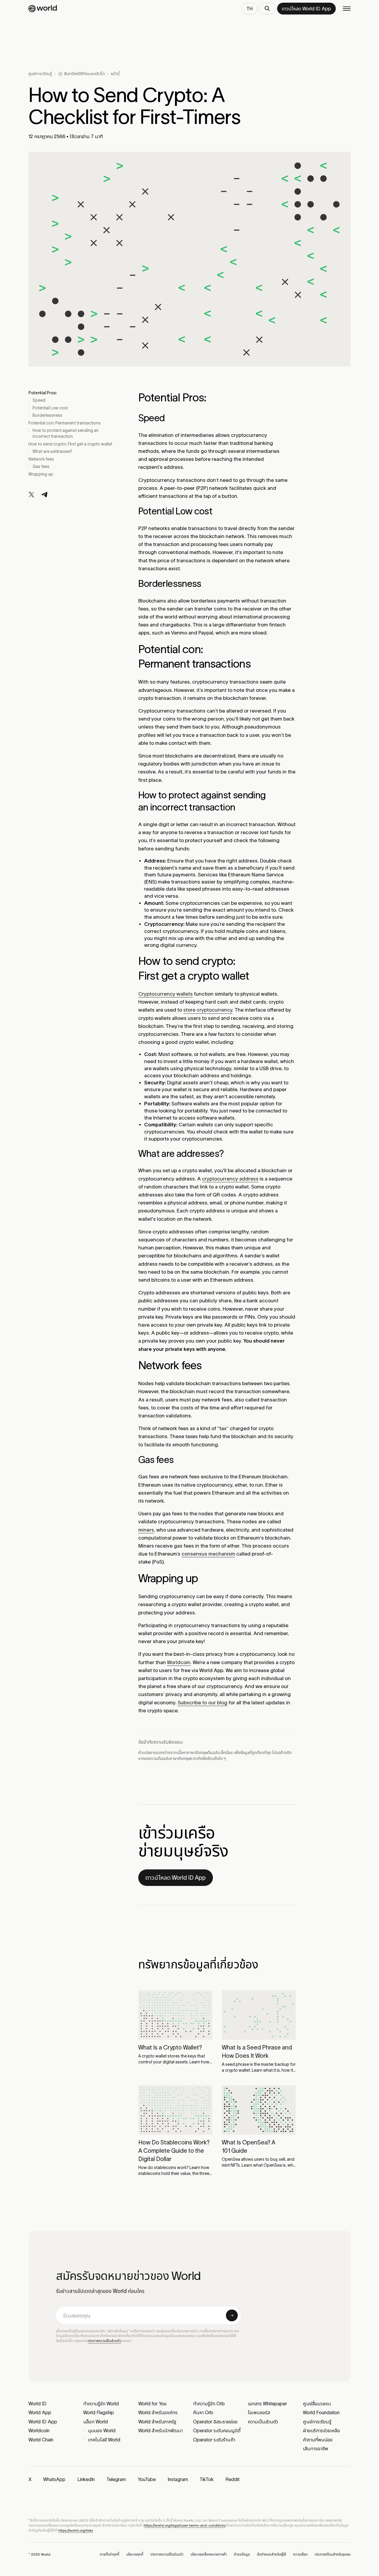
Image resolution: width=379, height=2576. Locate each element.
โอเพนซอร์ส (259, 2412)
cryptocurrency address (230, 1179)
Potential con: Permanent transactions (65, 423)
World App (40, 2412)
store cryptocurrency (208, 1010)
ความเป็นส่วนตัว (263, 2422)
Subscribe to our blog (203, 1703)
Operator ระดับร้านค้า (214, 2440)
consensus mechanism (208, 1554)
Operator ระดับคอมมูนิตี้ (217, 2430)
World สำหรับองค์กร (158, 2412)
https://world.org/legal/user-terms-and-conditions (185, 2525)
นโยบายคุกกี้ (135, 2554)
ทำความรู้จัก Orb (209, 2404)
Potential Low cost (50, 408)
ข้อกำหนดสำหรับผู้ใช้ (272, 2554)
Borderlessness (47, 415)
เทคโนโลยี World (104, 2440)
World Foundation (321, 2412)
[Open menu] (347, 9)
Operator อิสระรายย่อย (215, 2422)
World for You (152, 2404)
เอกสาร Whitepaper (267, 2404)
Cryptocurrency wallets (166, 994)
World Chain (41, 2440)
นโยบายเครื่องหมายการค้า (209, 2554)
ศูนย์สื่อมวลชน (317, 2404)
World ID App (43, 2422)
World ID (37, 2404)
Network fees (41, 459)
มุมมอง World (102, 2430)
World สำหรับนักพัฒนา (160, 2430)
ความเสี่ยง (300, 2554)
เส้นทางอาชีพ (315, 2449)
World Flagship (99, 2412)
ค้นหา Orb (203, 2412)
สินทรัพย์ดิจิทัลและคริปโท (84, 74)
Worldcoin (179, 1662)
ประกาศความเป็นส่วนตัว (105, 2341)
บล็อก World (95, 2422)
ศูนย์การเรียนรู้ (40, 74)
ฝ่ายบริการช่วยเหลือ (321, 2430)
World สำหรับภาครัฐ (157, 2422)
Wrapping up (41, 474)
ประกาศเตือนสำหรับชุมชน (333, 2554)
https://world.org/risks (76, 2530)
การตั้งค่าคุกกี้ (110, 2554)
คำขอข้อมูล (242, 2554)
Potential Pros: (43, 393)
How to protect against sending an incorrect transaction (66, 433)
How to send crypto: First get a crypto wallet (70, 444)
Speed (39, 400)
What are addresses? (52, 451)
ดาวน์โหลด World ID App (176, 1878)
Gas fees (41, 466)
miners (146, 1530)
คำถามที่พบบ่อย (318, 2440)
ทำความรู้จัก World (101, 2404)
